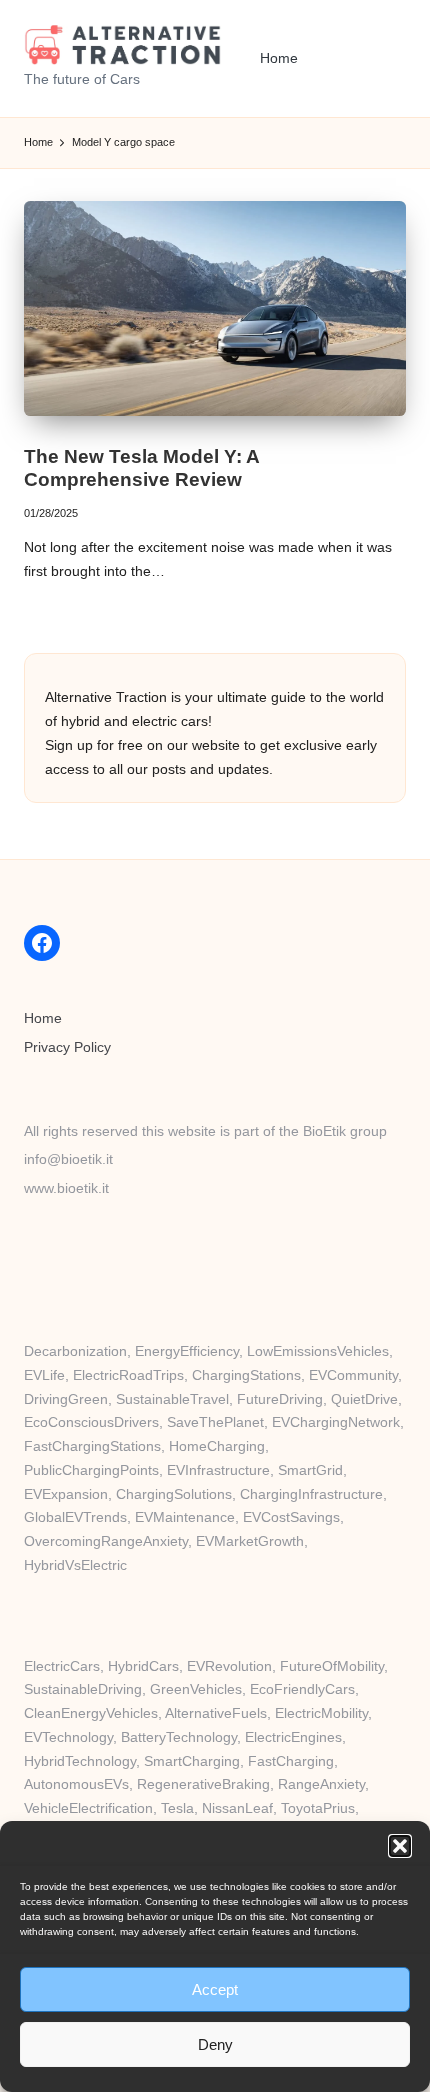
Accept (215, 1989)
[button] (400, 1846)
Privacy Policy (67, 1047)
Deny (215, 2044)
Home (43, 1018)
